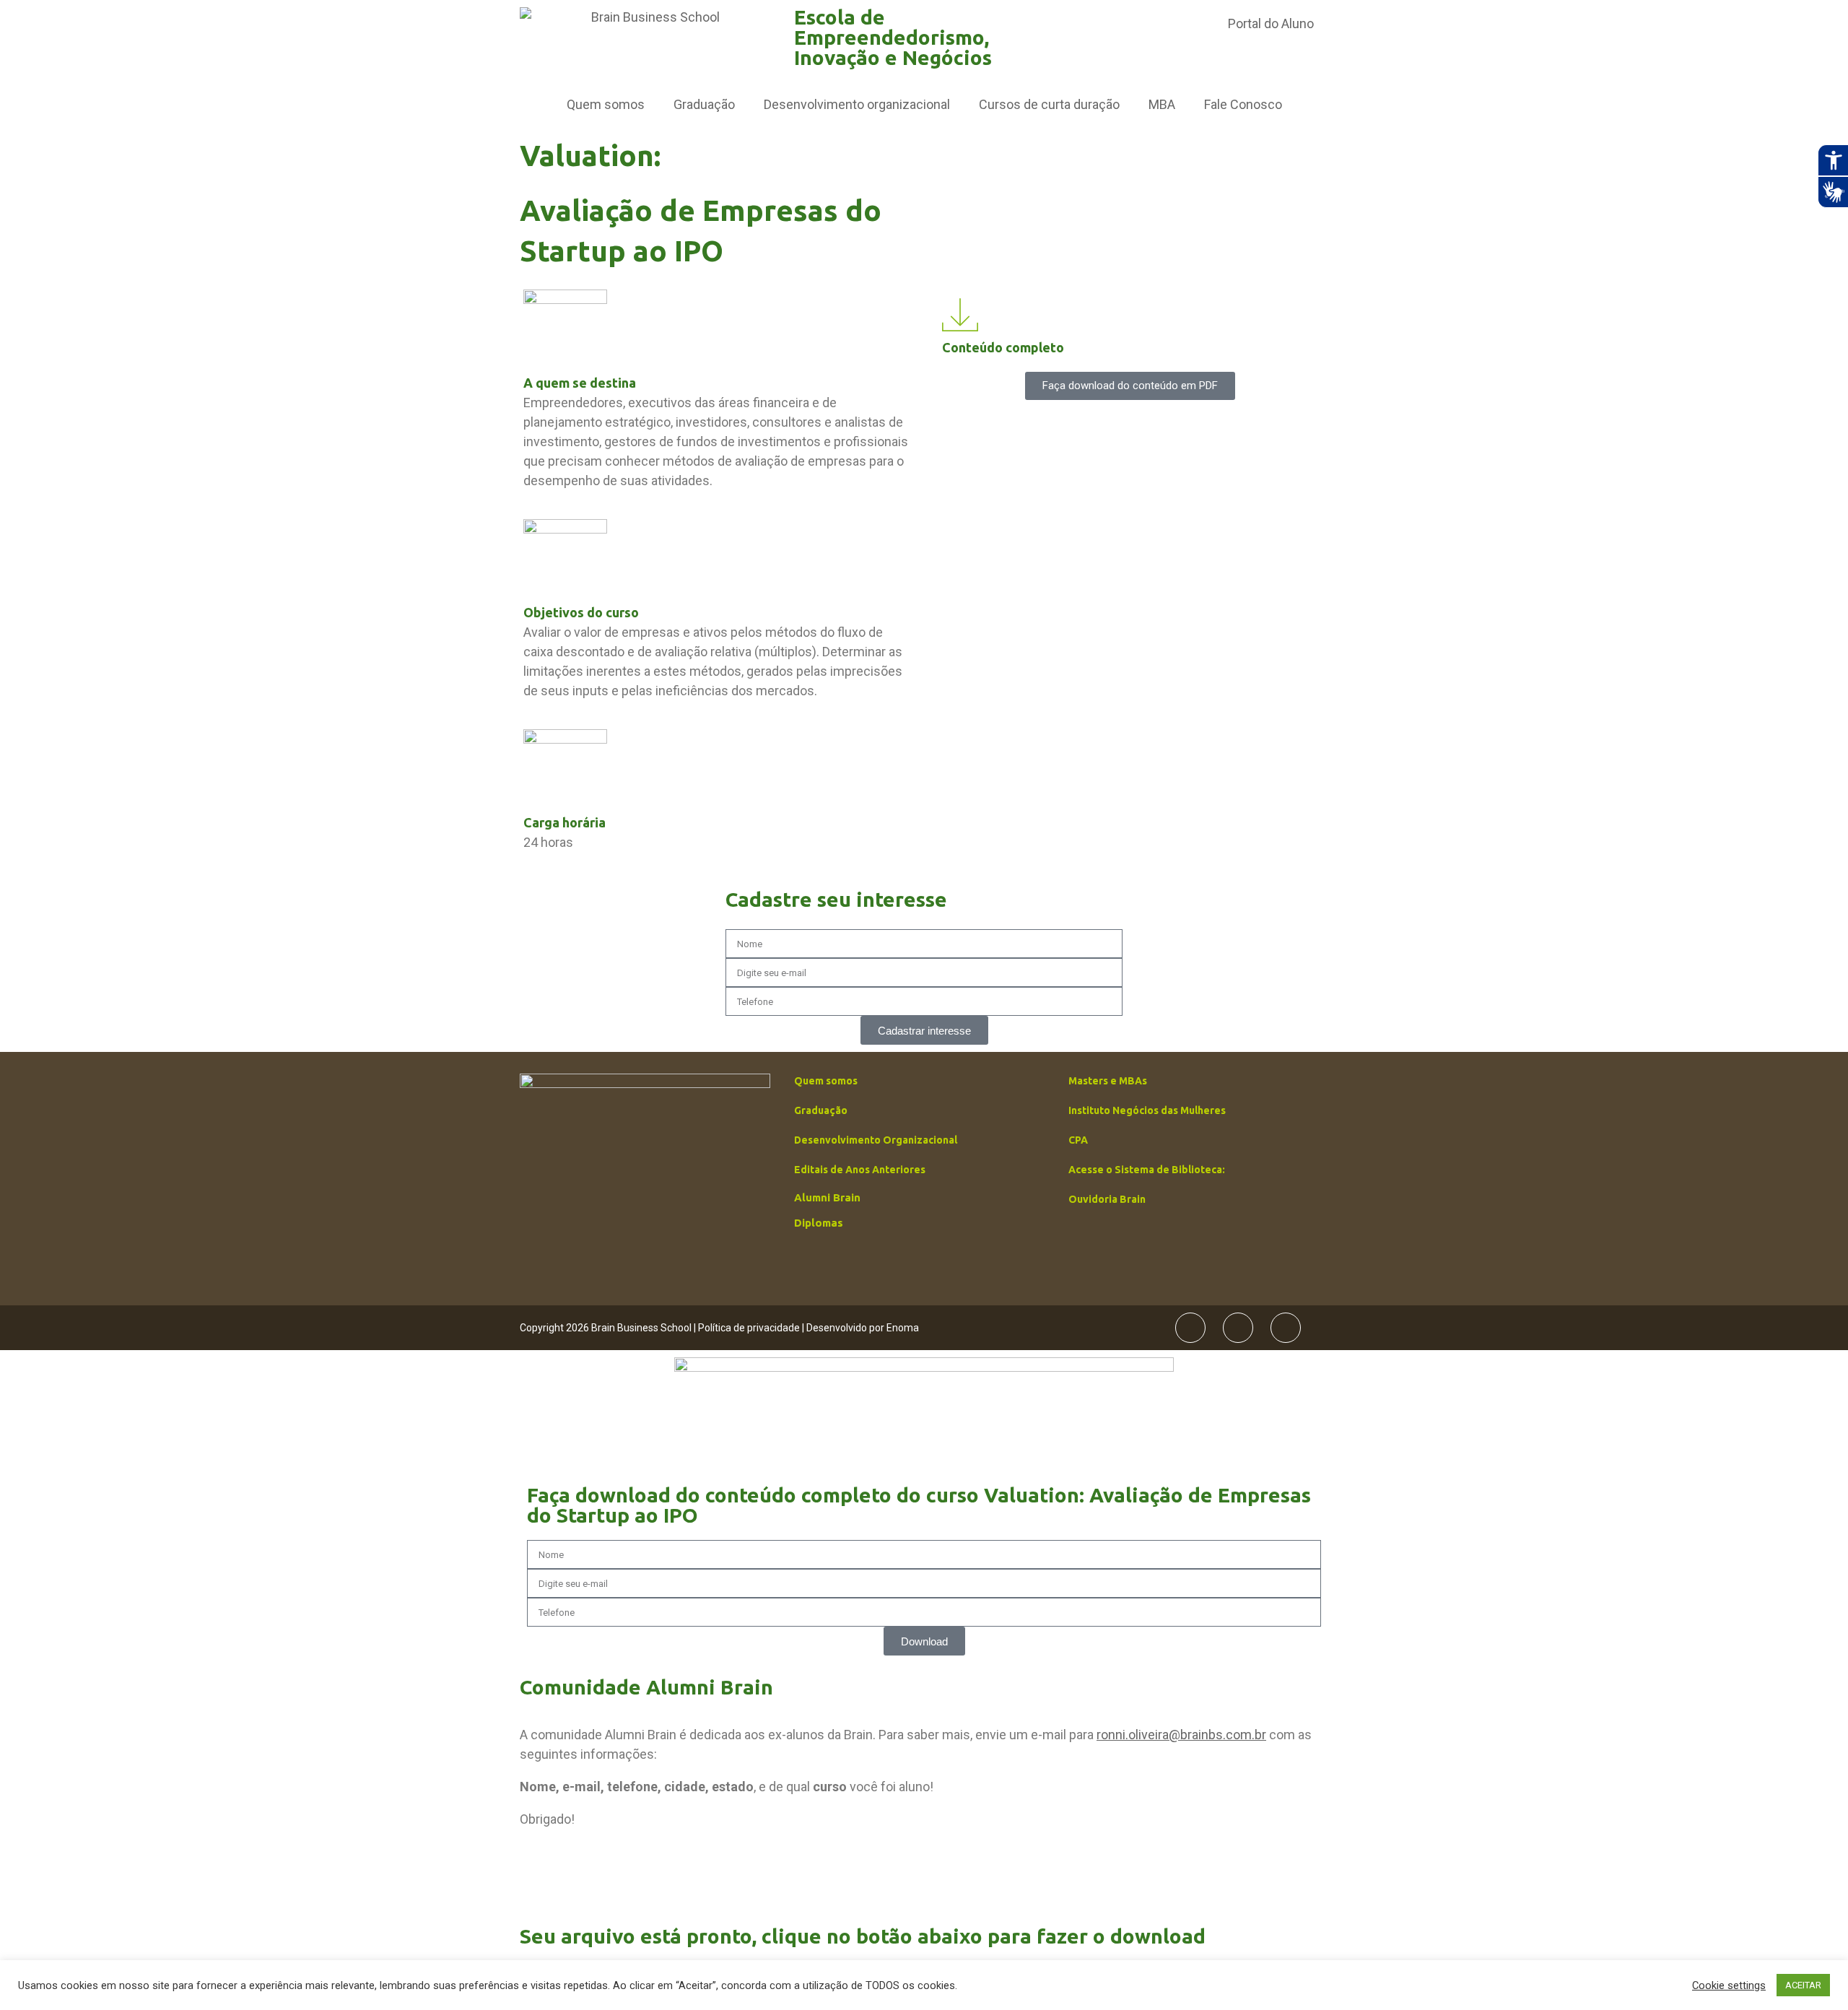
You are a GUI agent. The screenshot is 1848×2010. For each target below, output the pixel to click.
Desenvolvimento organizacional (857, 104)
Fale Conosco (1243, 104)
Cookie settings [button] (1729, 1985)
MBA (1162, 104)
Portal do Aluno (1271, 23)
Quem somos (606, 104)
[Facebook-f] (1190, 1328)
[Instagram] (1238, 1328)
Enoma (903, 1328)
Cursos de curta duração (1049, 104)
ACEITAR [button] (1803, 1985)
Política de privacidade (749, 1328)
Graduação (704, 104)
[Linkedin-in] (1286, 1328)
